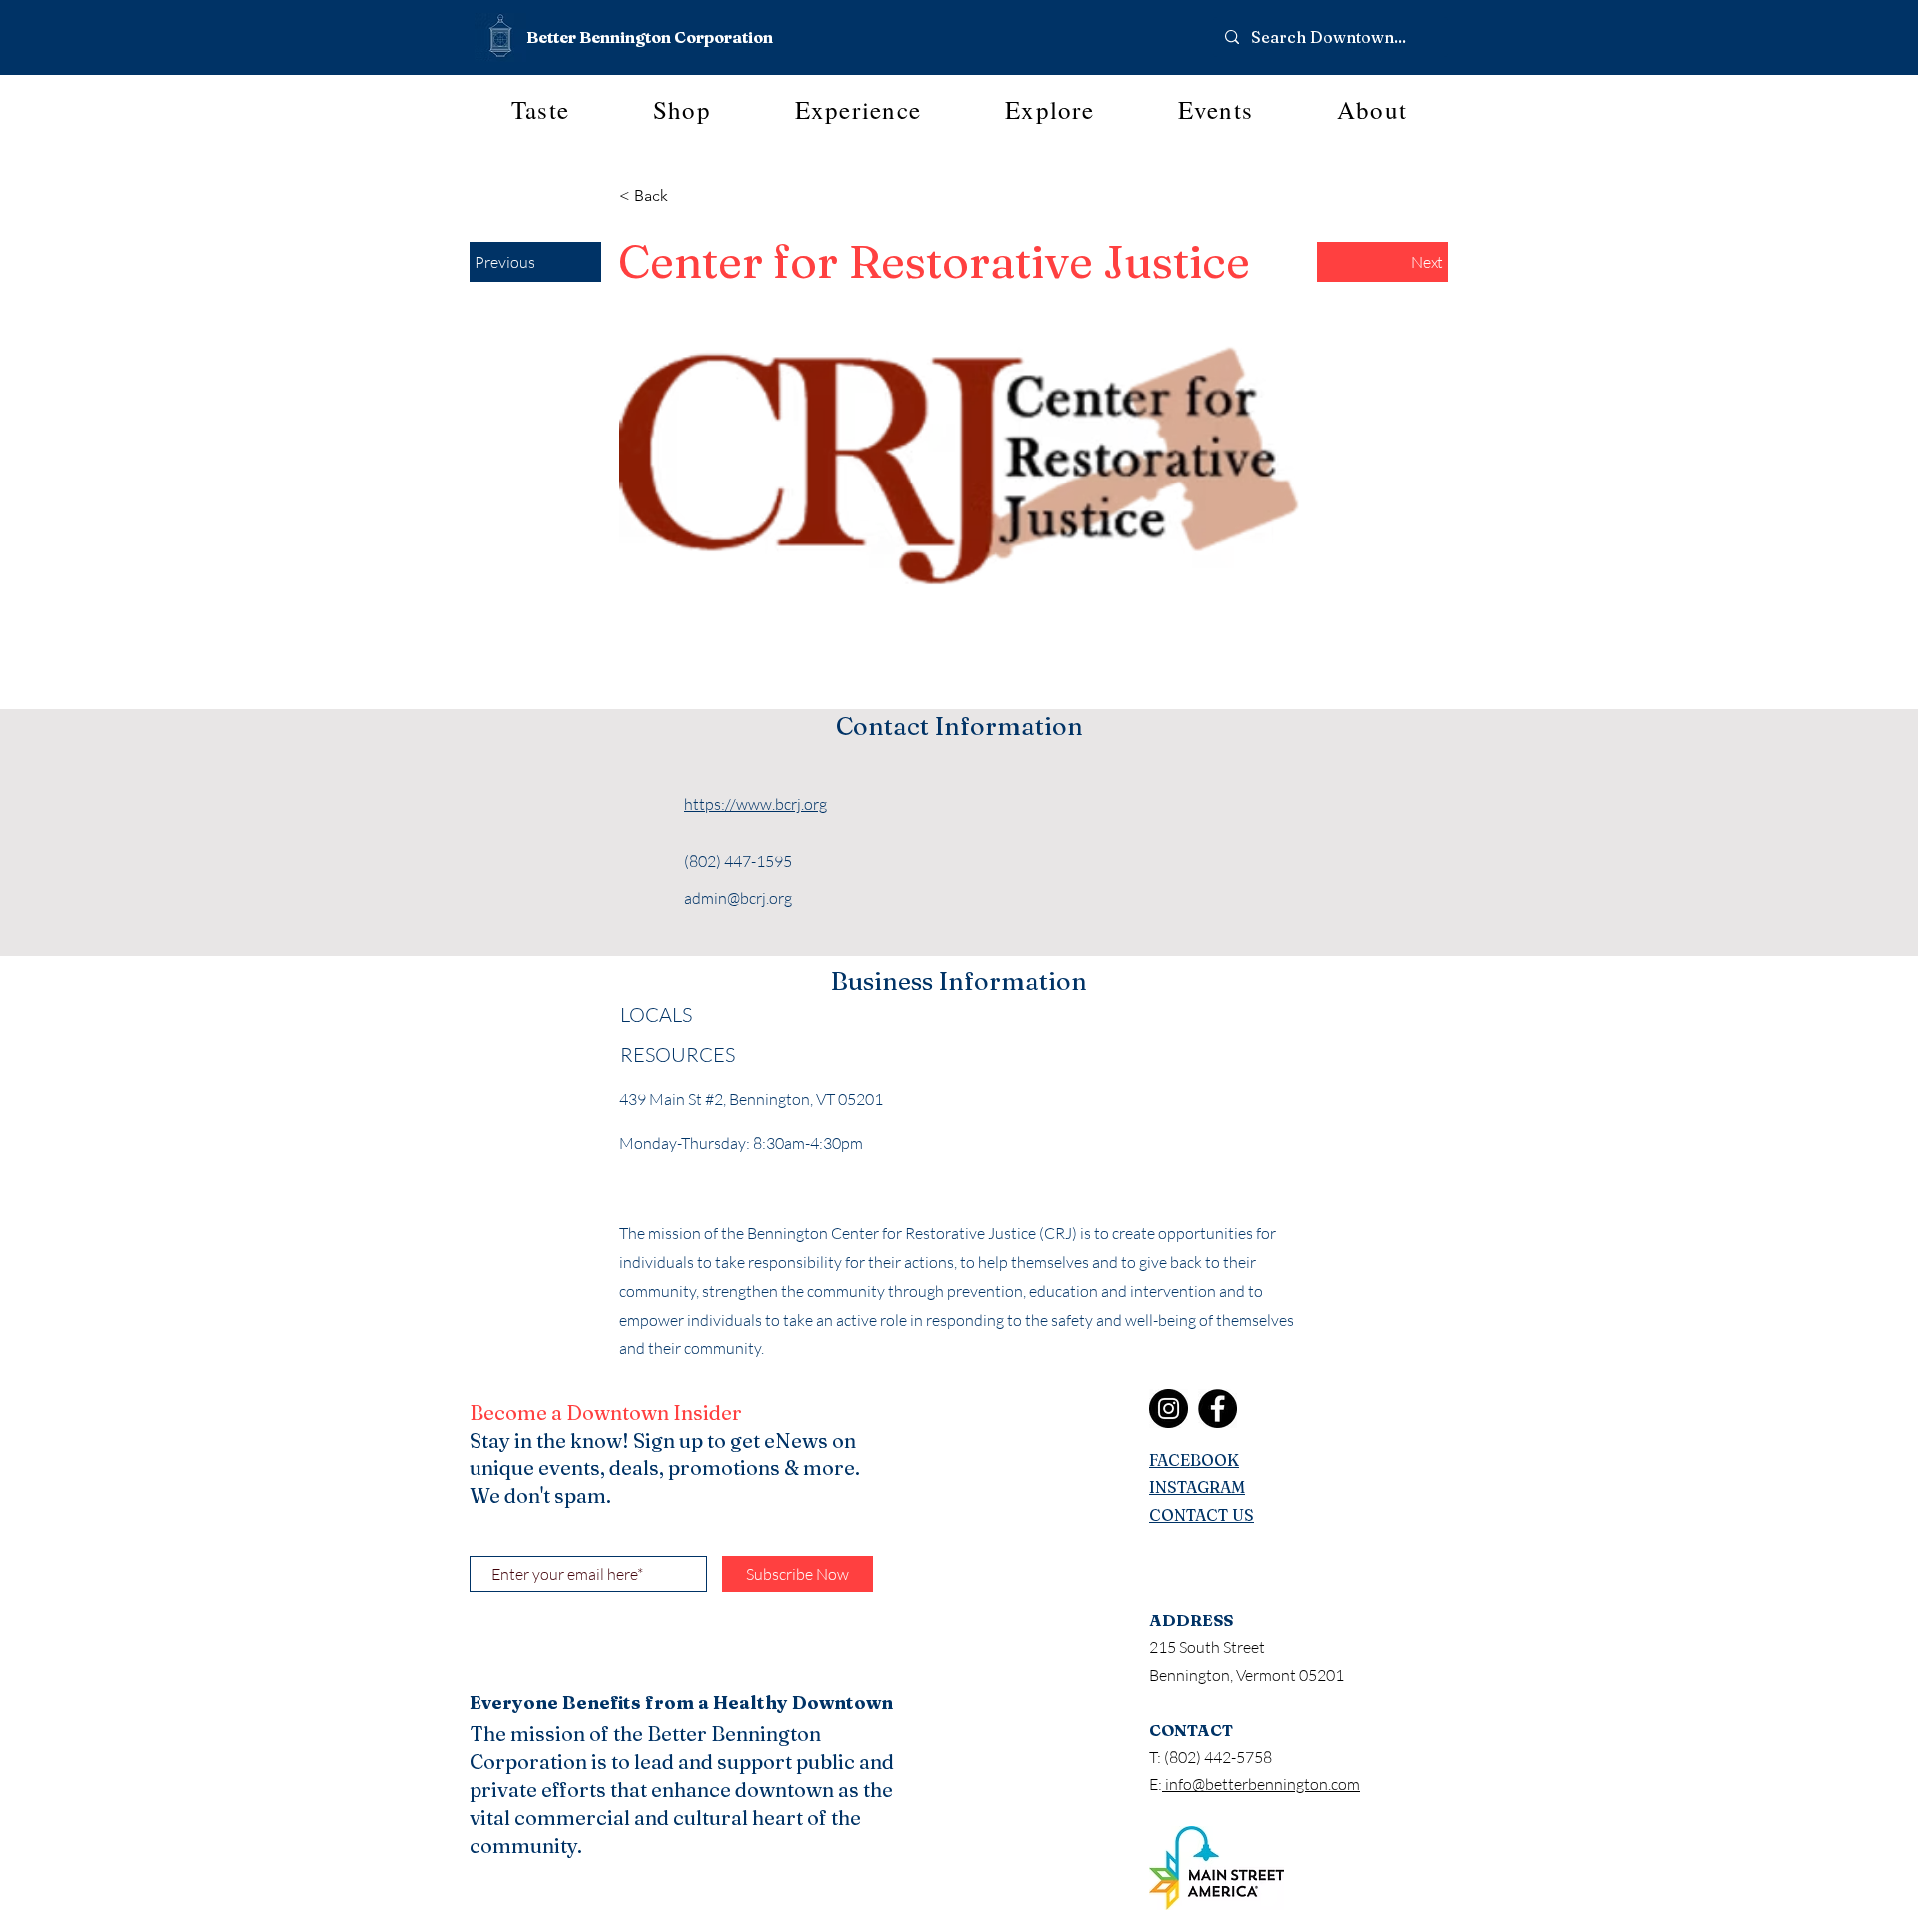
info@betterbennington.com (1261, 1784)
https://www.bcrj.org (756, 804)
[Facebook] (1217, 1408)
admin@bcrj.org (738, 898)
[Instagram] (1168, 1408)
